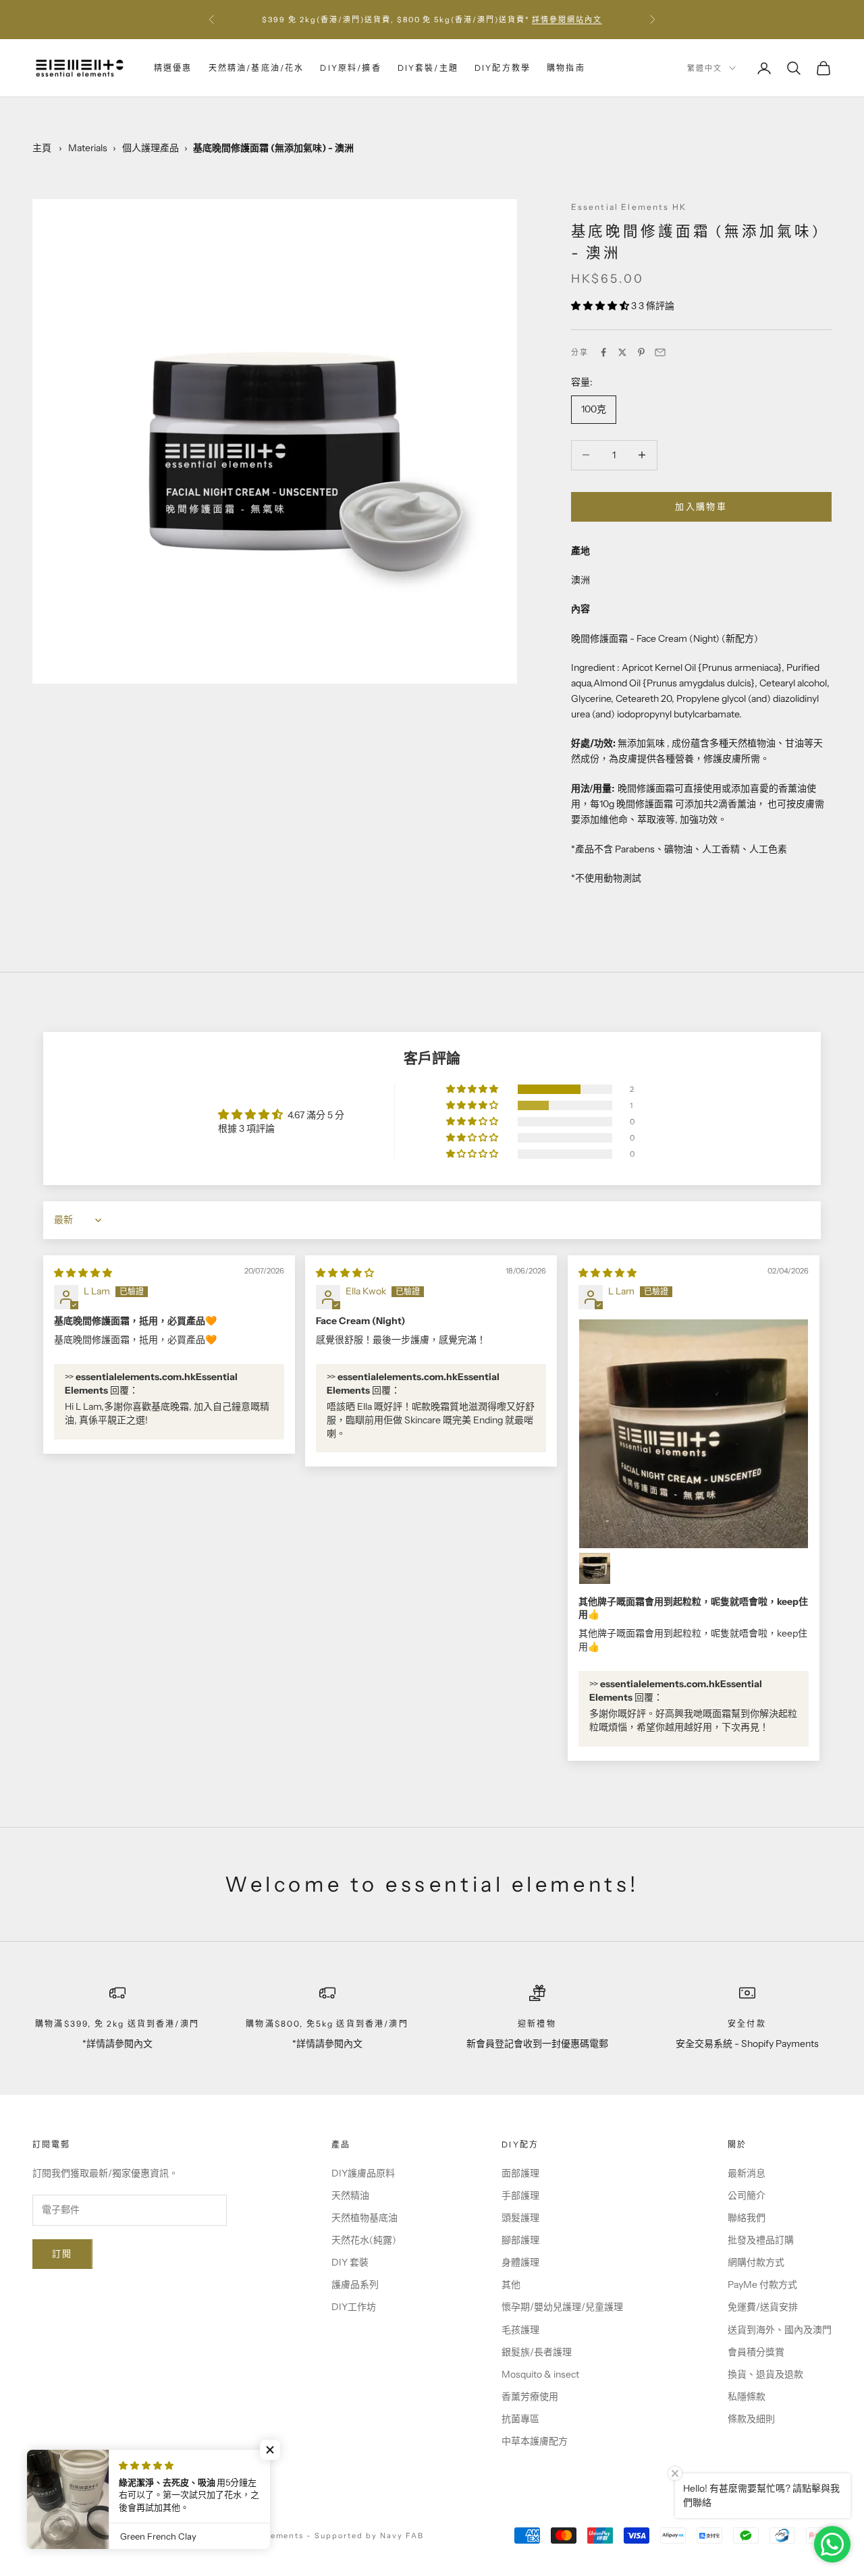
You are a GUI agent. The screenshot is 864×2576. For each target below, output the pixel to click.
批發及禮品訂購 (761, 2240)
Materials (88, 148)
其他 (511, 2284)
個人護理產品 (151, 148)
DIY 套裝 (350, 2262)
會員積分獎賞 (756, 2352)
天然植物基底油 (364, 2218)
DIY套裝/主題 (428, 68)
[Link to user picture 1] (694, 1434)
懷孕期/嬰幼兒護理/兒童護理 (562, 2307)
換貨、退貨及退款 (765, 2374)
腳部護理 (520, 2240)
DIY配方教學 (503, 68)
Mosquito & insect (540, 2374)
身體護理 (520, 2262)
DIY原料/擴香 (350, 68)
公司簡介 (747, 2195)
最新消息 (747, 2173)
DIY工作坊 (354, 2307)
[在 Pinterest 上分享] (641, 352)
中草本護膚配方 (535, 2441)
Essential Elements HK (629, 207)
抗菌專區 (520, 2419)
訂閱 (62, 2253)
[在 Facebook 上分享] (603, 352)
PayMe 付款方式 (762, 2284)
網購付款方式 (756, 2262)
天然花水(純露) (364, 2240)
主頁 (42, 148)
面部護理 (520, 2173)
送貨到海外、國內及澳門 (780, 2330)
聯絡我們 (747, 2218)
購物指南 (566, 68)
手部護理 (520, 2195)
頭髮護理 (520, 2218)
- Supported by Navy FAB (365, 2536)
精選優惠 (173, 68)
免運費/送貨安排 (763, 2307)
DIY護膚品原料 (363, 2173)
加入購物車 (701, 506)
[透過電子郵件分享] (660, 352)
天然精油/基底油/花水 (256, 68)
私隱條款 (747, 2396)
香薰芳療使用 (530, 2396)
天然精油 (350, 2195)
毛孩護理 (520, 2330)
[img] (83, 1273)
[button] (601, 306)
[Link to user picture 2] (595, 1568)
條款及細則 (751, 2419)
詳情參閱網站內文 (567, 20)
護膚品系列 (355, 2284)
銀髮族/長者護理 (537, 2352)
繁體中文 (705, 68)
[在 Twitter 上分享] (622, 352)
